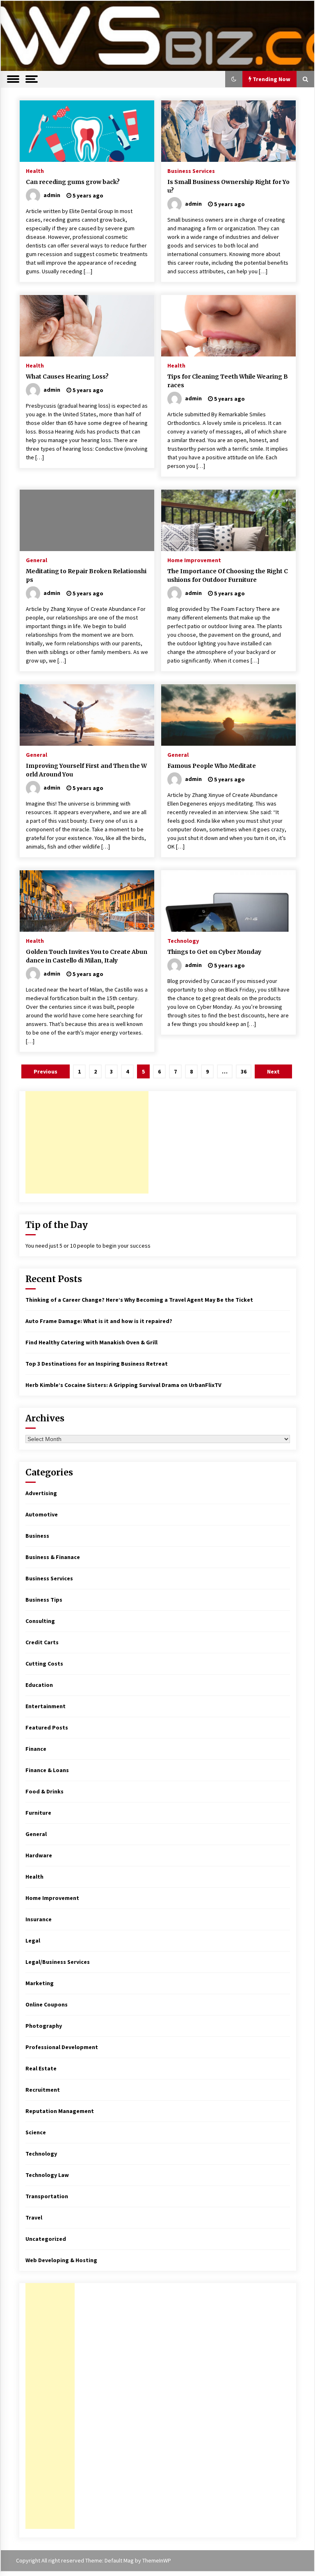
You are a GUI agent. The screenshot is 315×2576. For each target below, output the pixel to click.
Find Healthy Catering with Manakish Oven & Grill (91, 1342)
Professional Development (62, 2047)
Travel (34, 2217)
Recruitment (43, 2090)
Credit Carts (42, 1642)
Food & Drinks (45, 1791)
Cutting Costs (44, 1664)
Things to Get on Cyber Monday (214, 952)
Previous (46, 1071)
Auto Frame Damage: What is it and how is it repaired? (99, 1321)
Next (273, 1071)
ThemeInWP (157, 2560)
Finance (36, 1749)
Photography (44, 2026)
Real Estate (41, 2068)
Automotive (42, 1514)
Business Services (191, 170)
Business (37, 1536)
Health (35, 170)
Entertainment (46, 1706)
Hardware (39, 1855)
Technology (183, 940)
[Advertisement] (87, 1142)
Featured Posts (47, 1727)
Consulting (40, 1621)
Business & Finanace (53, 1557)
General (37, 560)
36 (244, 1071)
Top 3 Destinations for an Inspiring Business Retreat (97, 1364)
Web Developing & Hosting (61, 2260)
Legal (33, 1941)
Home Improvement (194, 560)
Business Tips (44, 1600)
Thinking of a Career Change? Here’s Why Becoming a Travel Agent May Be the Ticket (139, 1300)
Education (39, 1685)
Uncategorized (46, 2239)
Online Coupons (47, 2004)
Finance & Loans (47, 1770)
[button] (234, 79)
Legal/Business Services (58, 1962)
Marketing (40, 1983)
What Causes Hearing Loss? (67, 377)
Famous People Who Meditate (212, 766)
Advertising (41, 1493)
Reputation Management (60, 2111)
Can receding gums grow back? (73, 182)
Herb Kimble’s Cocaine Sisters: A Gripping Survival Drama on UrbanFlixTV (123, 1385)
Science (36, 2132)
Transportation (47, 2196)
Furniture (38, 1813)
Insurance (39, 1919)
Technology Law (47, 2175)
